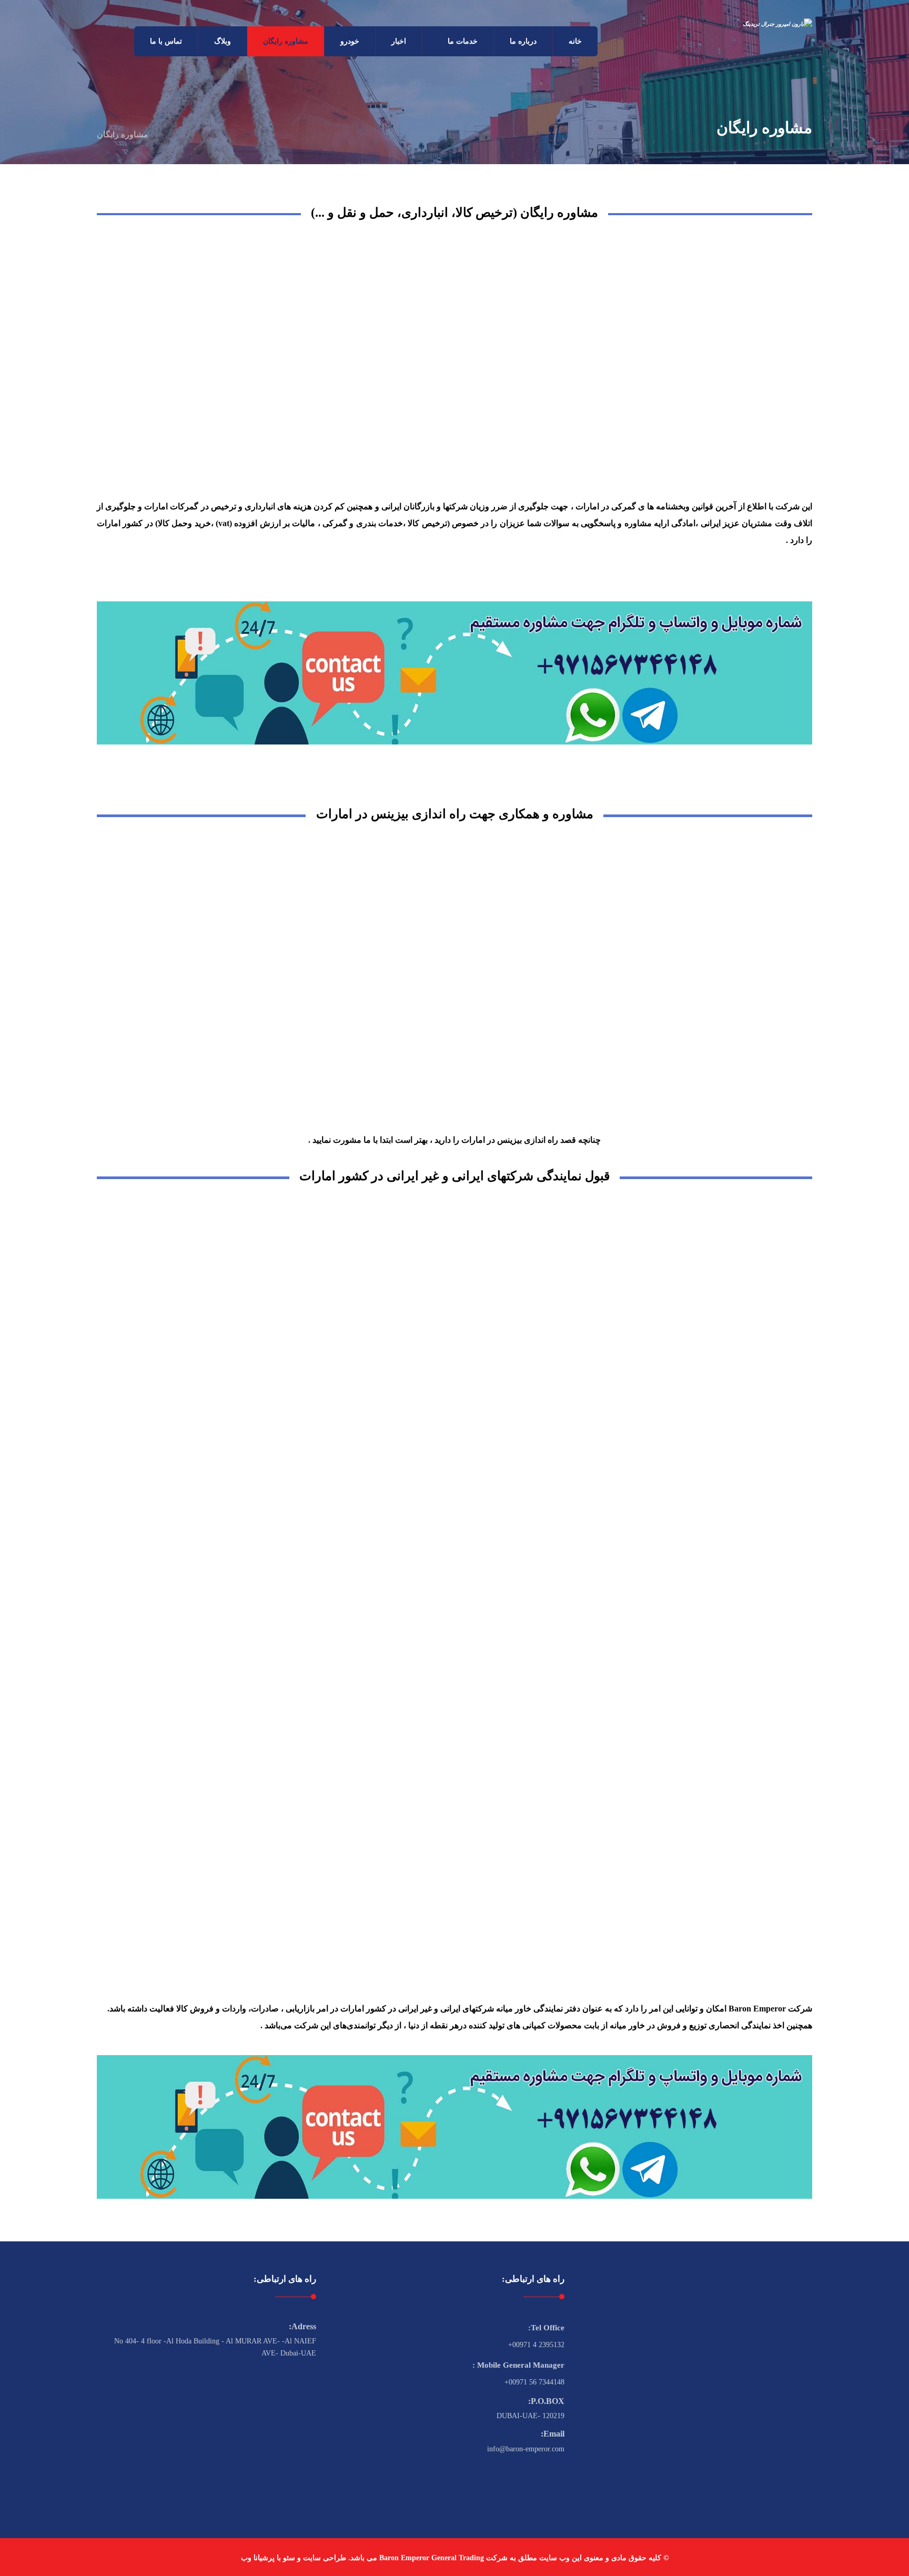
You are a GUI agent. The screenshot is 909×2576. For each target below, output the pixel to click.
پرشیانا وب (258, 2558)
